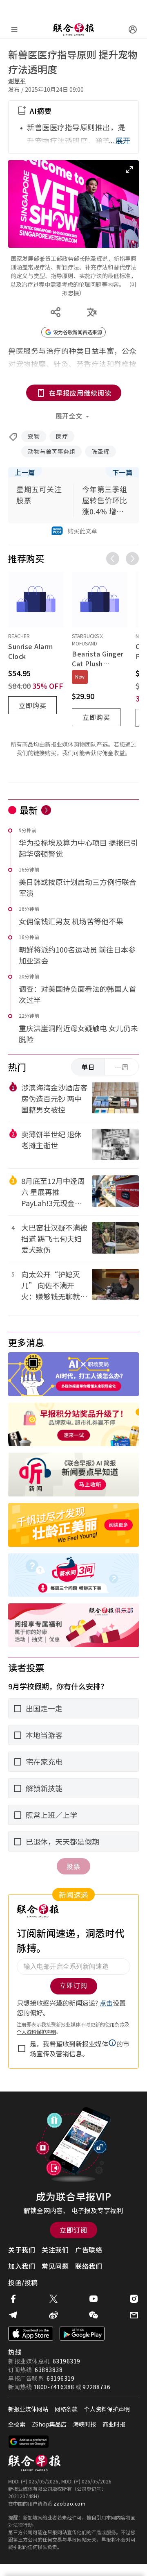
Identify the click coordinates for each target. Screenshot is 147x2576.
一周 (122, 1067)
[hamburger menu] (14, 29)
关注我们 (55, 2250)
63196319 (67, 2361)
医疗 (62, 436)
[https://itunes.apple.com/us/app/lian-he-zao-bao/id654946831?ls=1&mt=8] (31, 2334)
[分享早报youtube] (94, 2299)
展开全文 (69, 416)
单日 (88, 1067)
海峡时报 (85, 2424)
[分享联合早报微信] (94, 2315)
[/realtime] (46, 810)
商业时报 (114, 2424)
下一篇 (122, 472)
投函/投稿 (23, 2282)
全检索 (17, 2424)
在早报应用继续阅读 (80, 393)
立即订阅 (73, 2230)
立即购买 (33, 705)
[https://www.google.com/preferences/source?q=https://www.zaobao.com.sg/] (29, 2442)
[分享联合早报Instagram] (134, 2299)
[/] (73, 29)
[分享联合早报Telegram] (13, 2315)
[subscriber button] (133, 29)
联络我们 (89, 2266)
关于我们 (22, 2250)
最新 (29, 810)
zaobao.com (69, 2503)
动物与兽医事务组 (51, 451)
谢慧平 (17, 81)
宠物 (34, 436)
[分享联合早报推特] (53, 2299)
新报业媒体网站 (28, 2409)
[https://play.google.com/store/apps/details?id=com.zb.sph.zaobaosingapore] (82, 2334)
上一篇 (25, 472)
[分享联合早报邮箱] (134, 2315)
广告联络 (89, 2250)
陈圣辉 (100, 451)
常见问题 (55, 2266)
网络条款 (66, 2409)
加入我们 (22, 2266)
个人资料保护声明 (107, 2409)
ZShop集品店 (49, 2424)
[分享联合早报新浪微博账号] (53, 2315)
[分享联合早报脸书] (13, 2299)
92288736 (96, 2387)
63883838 (49, 2370)
